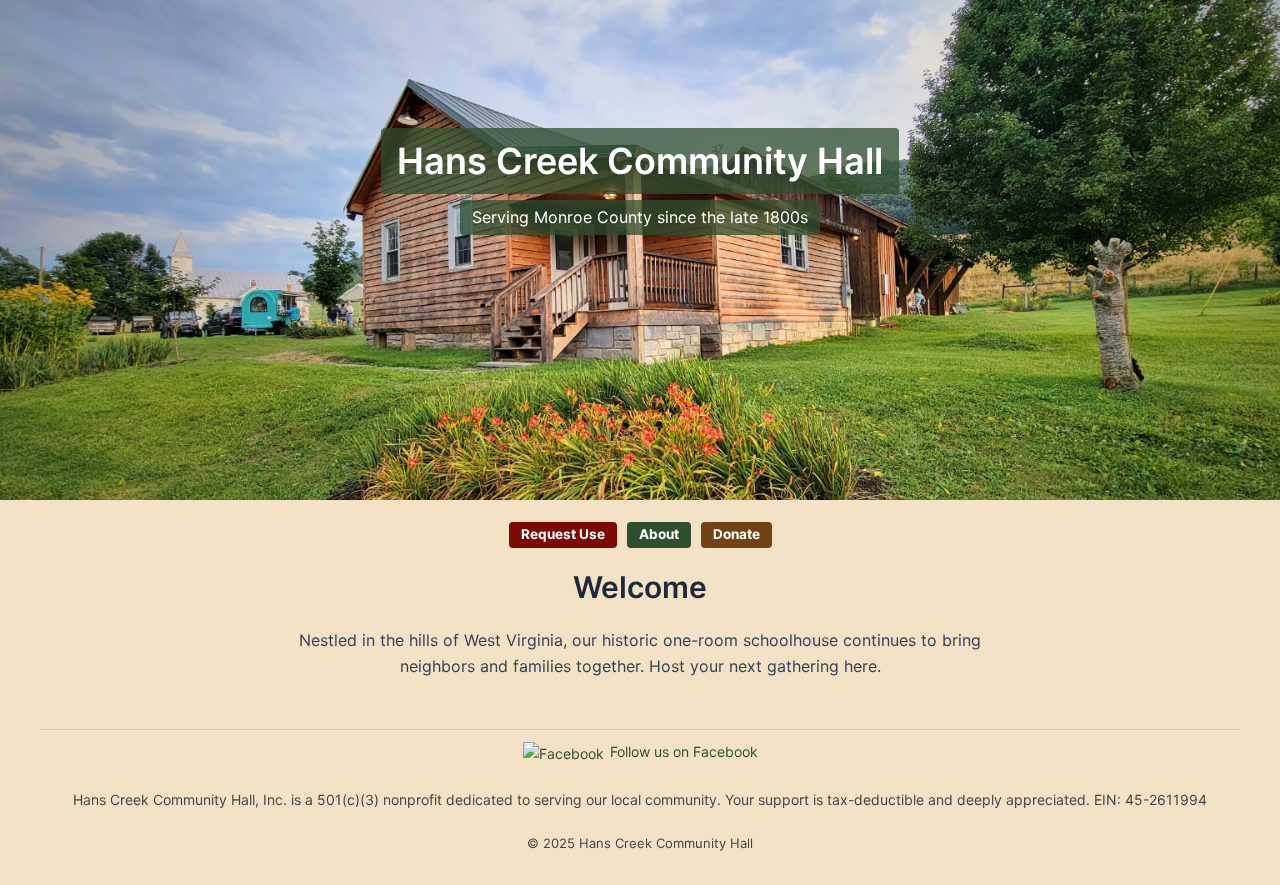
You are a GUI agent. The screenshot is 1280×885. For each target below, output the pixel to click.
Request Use (563, 534)
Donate (736, 534)
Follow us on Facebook (684, 751)
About (659, 534)
